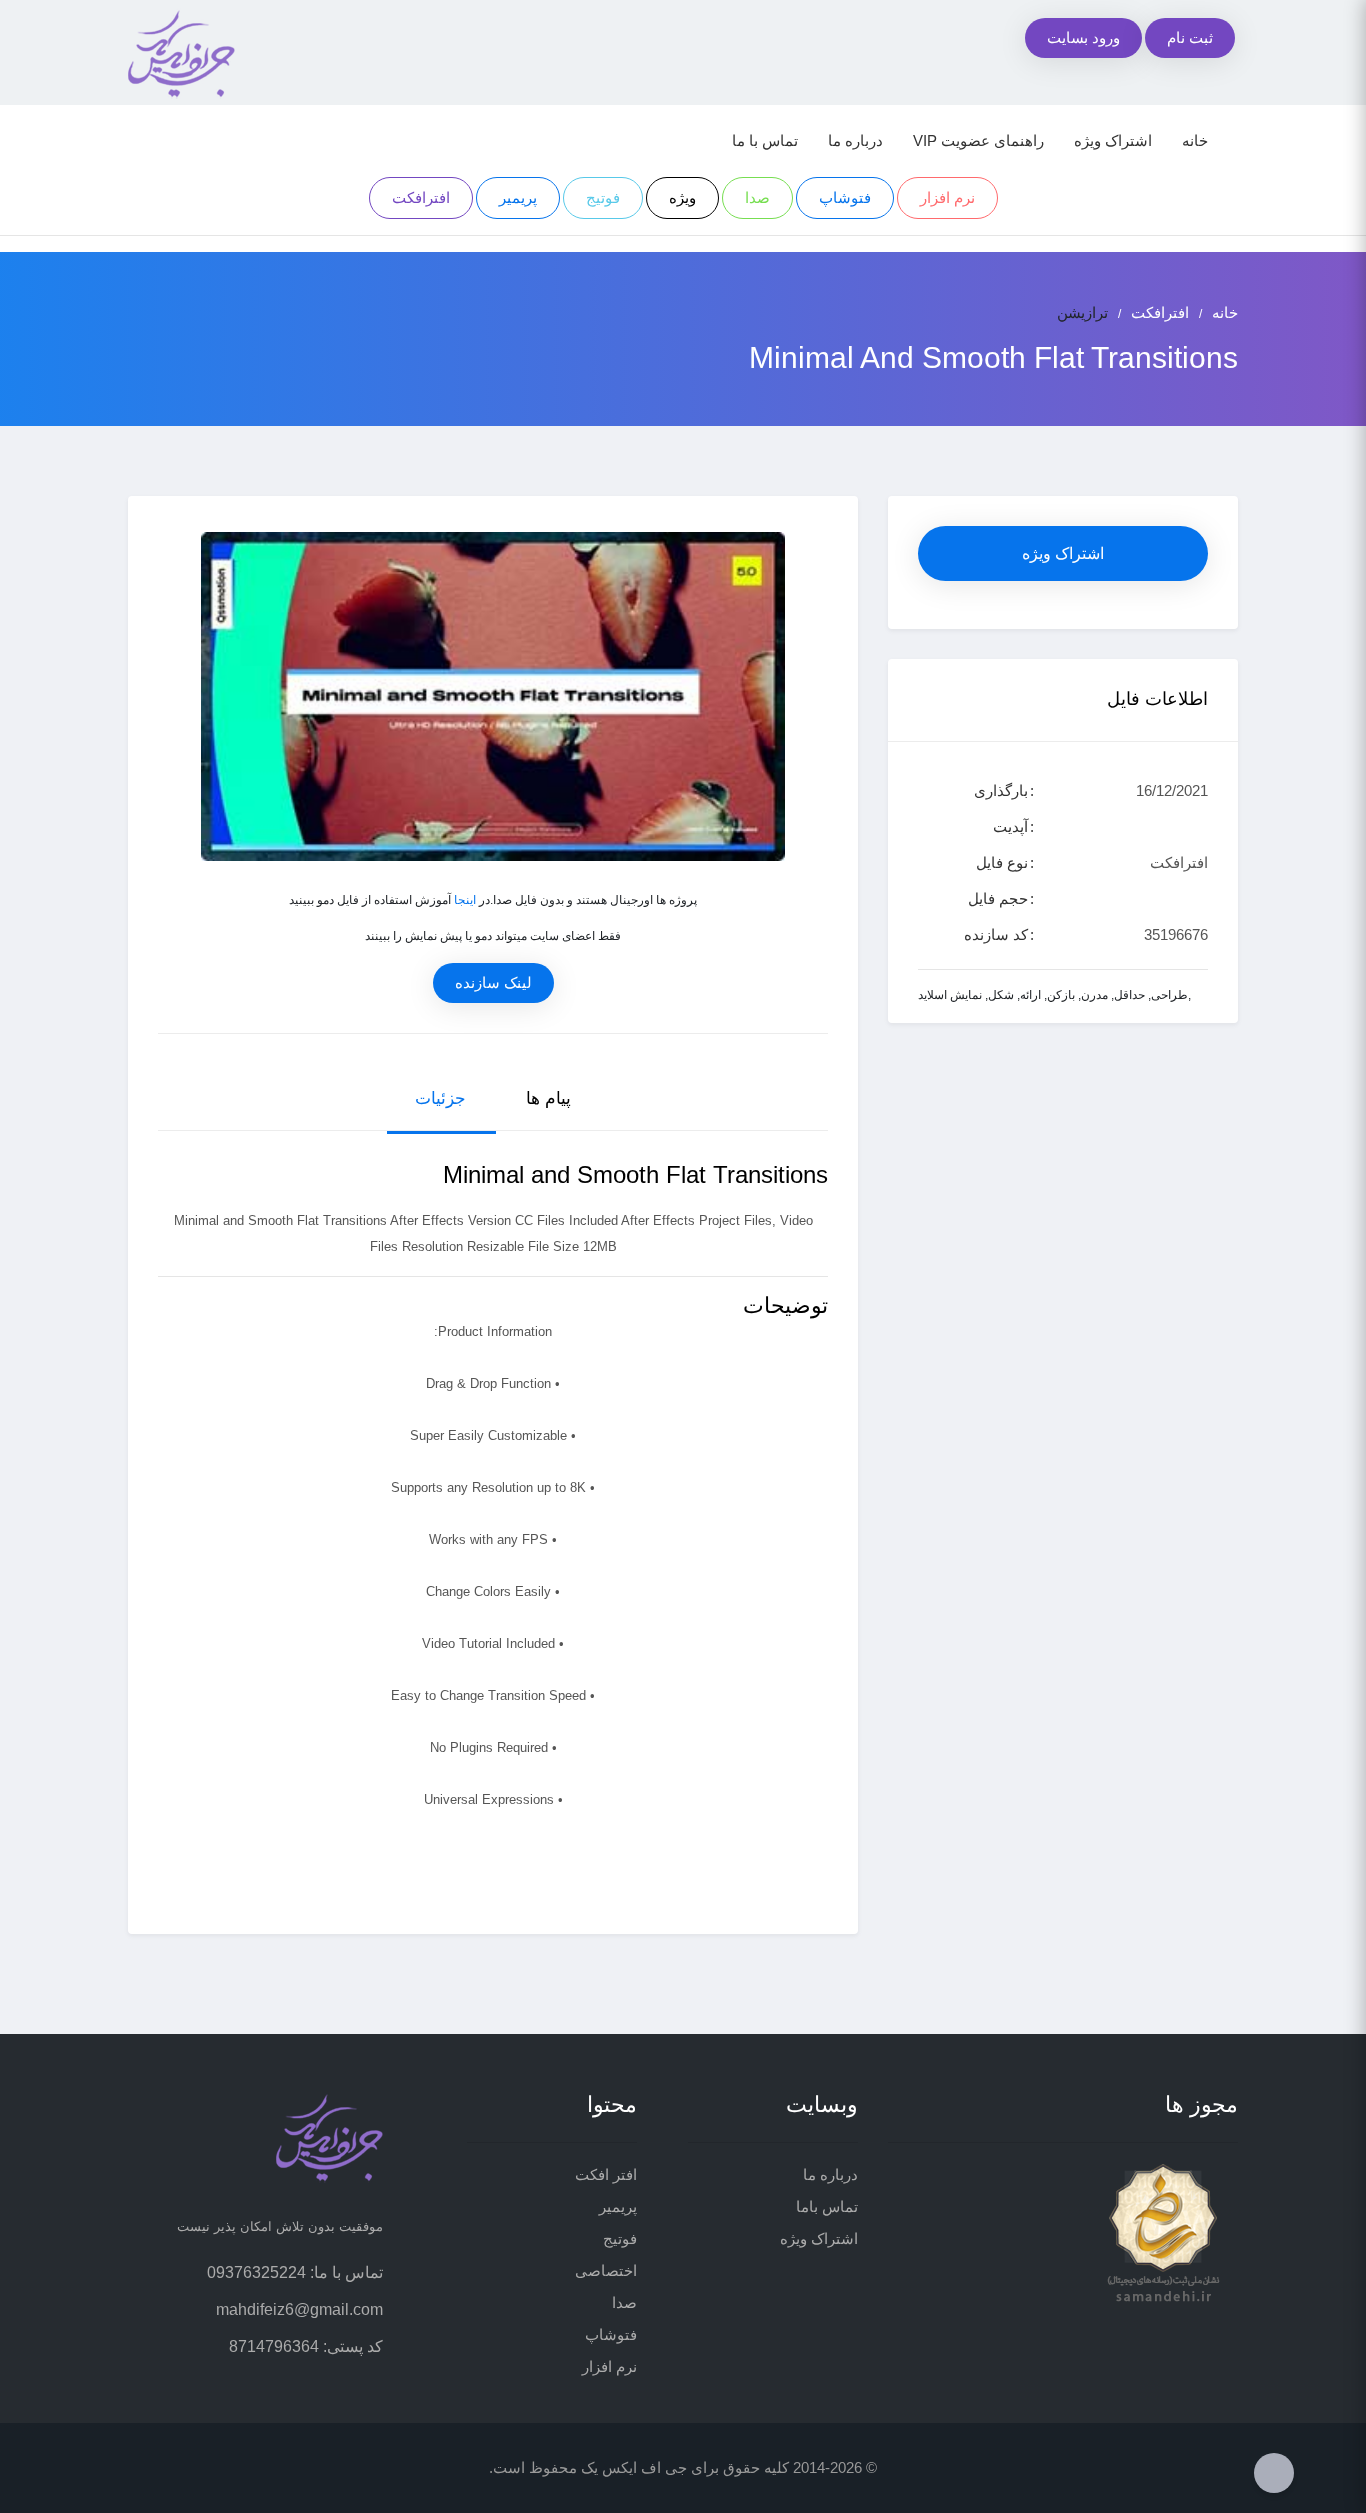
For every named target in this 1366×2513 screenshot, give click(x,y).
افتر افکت (606, 2174)
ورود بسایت (1083, 37)
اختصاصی (606, 2270)
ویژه (682, 197)
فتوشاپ (845, 197)
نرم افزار (947, 197)
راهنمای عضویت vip (978, 140)
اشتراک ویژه (1113, 140)
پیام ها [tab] (548, 1098)
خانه (1195, 140)
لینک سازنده (493, 982)
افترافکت (421, 197)
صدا (757, 197)
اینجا (465, 900)
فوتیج (603, 197)
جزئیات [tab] (440, 1098)
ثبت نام (1190, 37)
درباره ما (855, 140)
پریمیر (518, 197)
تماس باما (827, 2206)
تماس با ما (765, 140)
